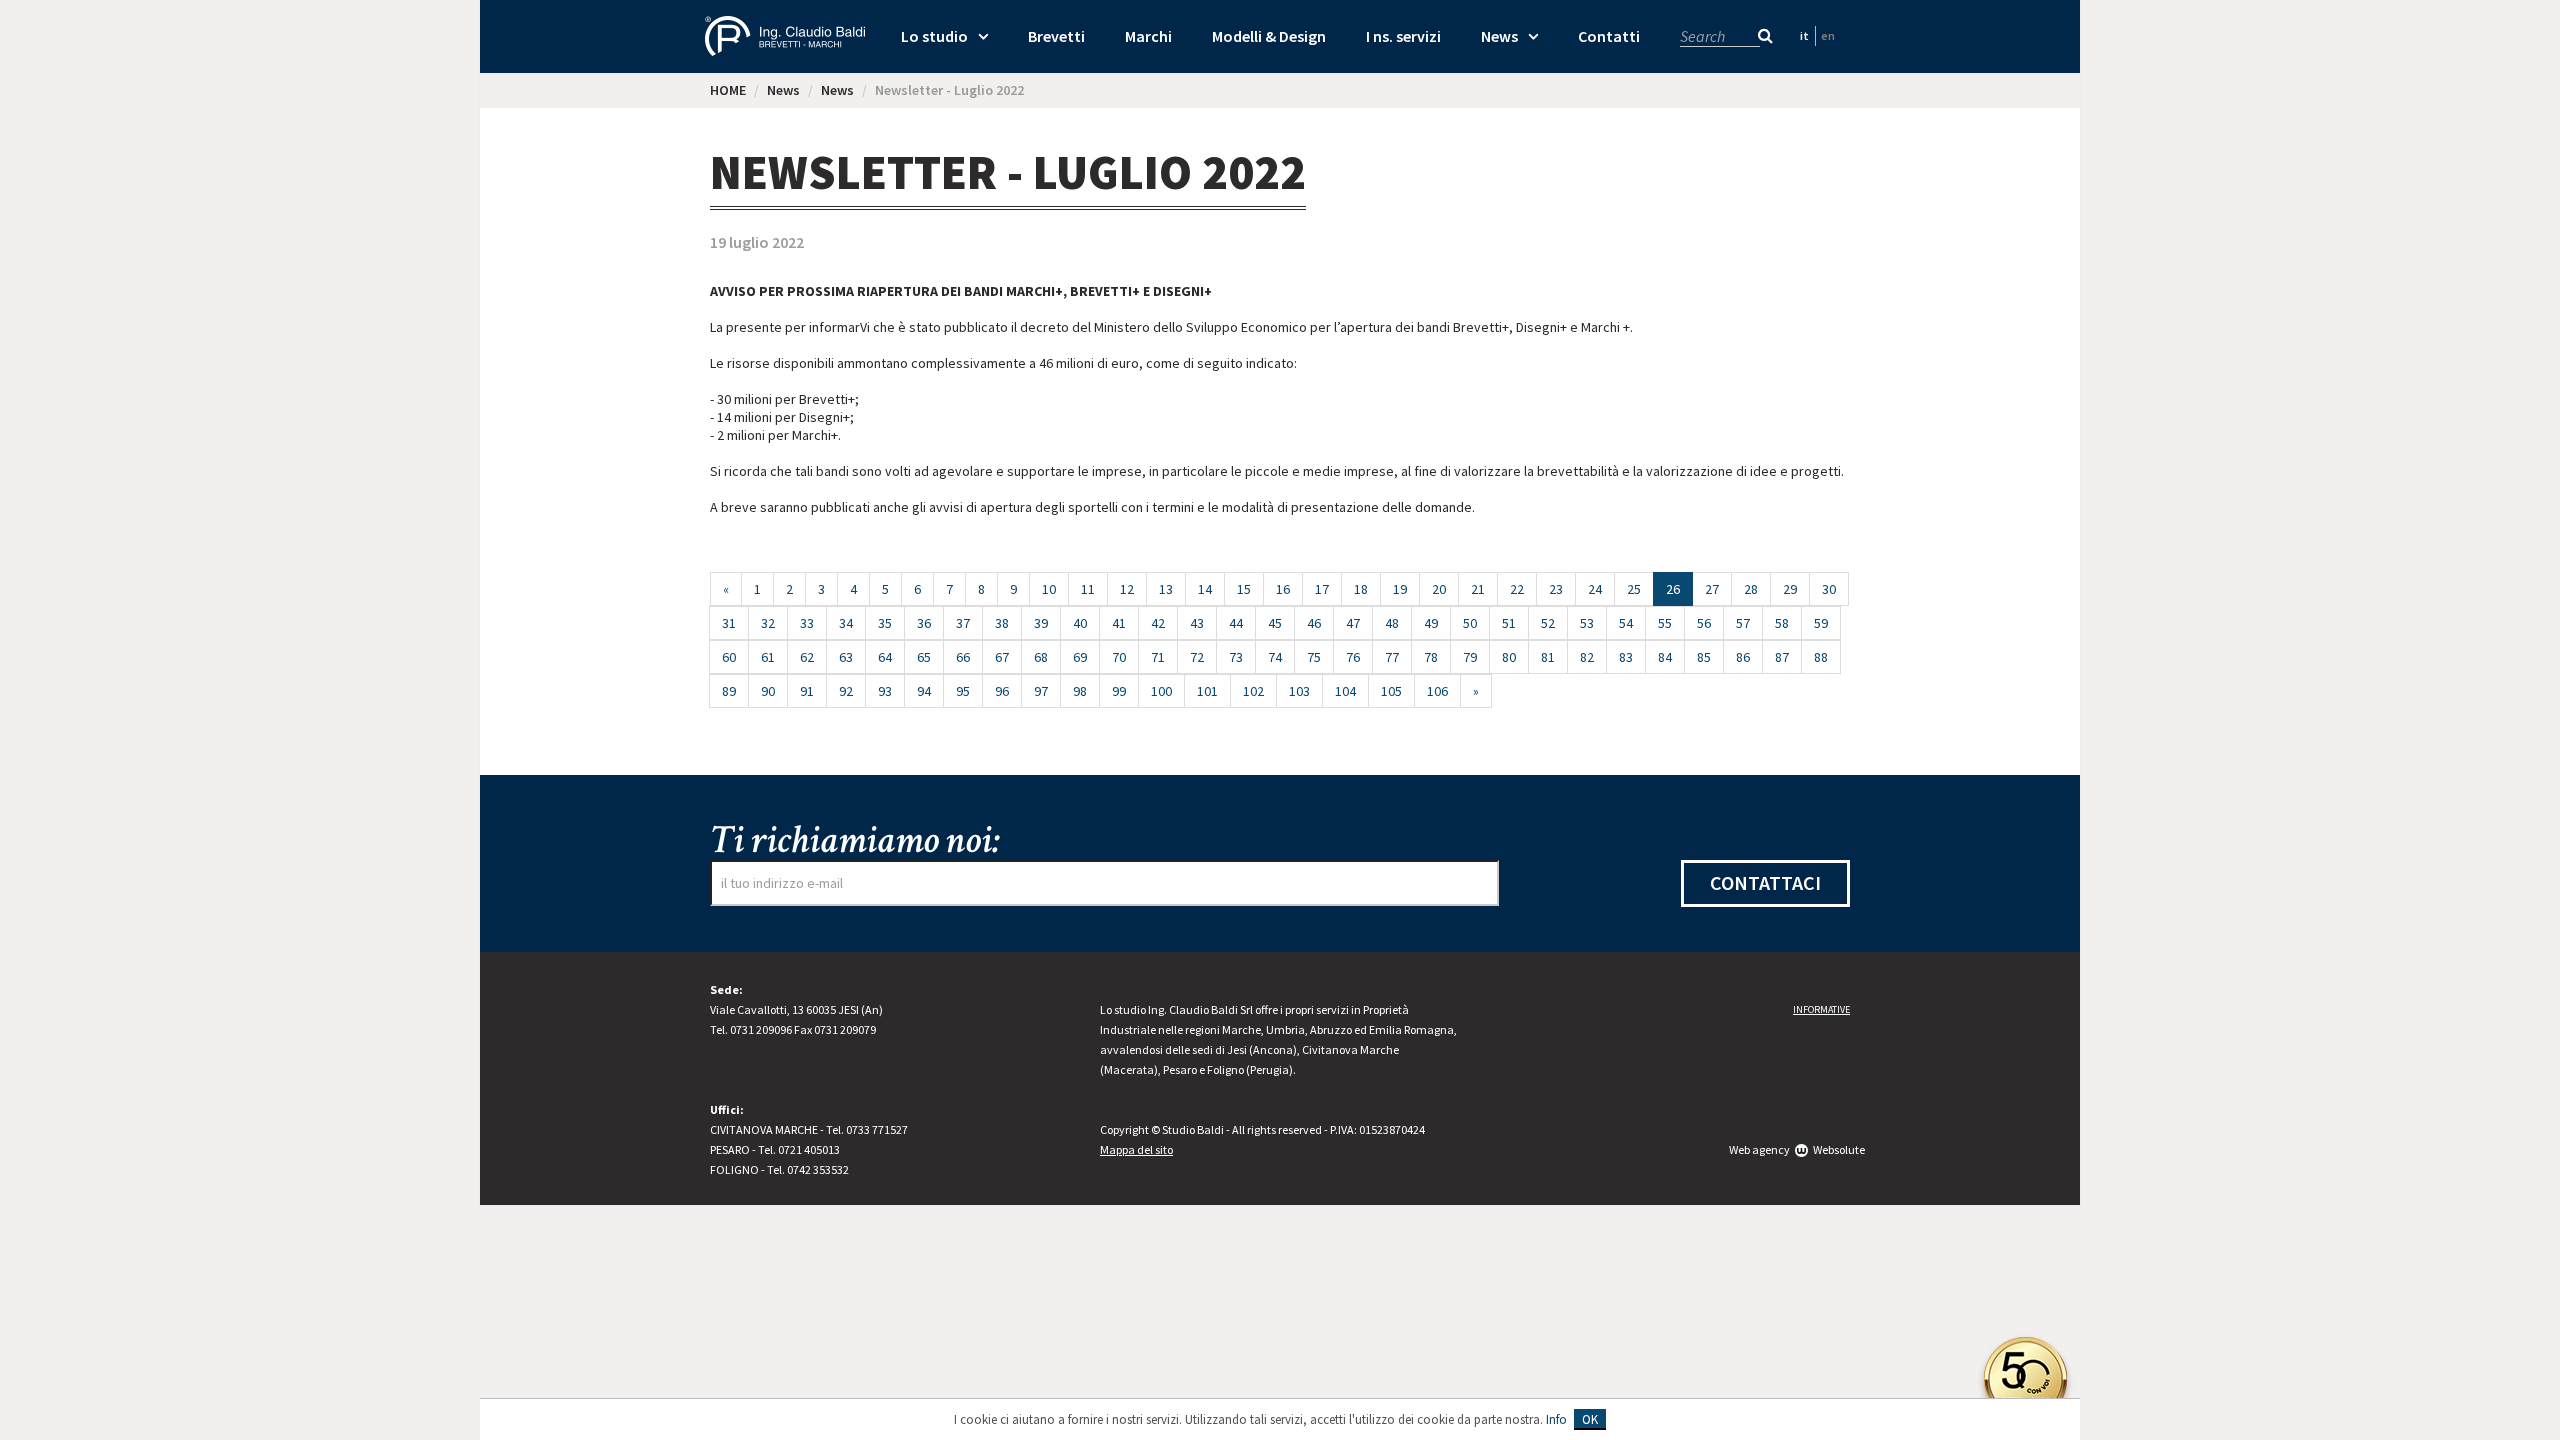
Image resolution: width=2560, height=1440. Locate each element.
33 (807, 623)
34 (846, 623)
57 (1743, 623)
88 (1821, 657)
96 (1002, 691)
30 (1829, 589)
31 (729, 623)
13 (1166, 589)
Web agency (1759, 1149)
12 (1127, 589)
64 (885, 657)
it (1804, 35)
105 (1391, 691)
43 (1197, 623)
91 (807, 691)
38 (1002, 623)
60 (729, 657)
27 (1712, 589)
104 (1345, 691)
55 (1665, 623)
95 (963, 691)
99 (1119, 691)
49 (1431, 623)
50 (1470, 623)
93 (885, 691)
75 (1314, 657)
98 (1080, 691)
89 (729, 691)
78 (1431, 657)
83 (1626, 657)
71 (1158, 657)
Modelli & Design (1269, 36)
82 (1587, 657)
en (1828, 35)
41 (1119, 623)
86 (1743, 657)
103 (1299, 691)
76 (1353, 657)
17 (1322, 589)
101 (1207, 691)
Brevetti (1056, 36)
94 (924, 691)
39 (1041, 623)
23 (1556, 589)
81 (1548, 657)
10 (1049, 589)
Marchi (1148, 36)
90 (768, 691)
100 (1161, 691)
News (1499, 36)
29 (1790, 589)
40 (1080, 623)
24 (1595, 589)
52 (1548, 623)
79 (1470, 657)
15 (1244, 589)
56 (1704, 623)
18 (1361, 589)
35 (885, 623)
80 (1509, 657)
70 (1119, 657)
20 (1439, 589)
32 (768, 623)
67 (1002, 657)
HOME (728, 90)
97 (1041, 691)
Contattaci (1765, 882)
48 (1392, 623)
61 (768, 657)
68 (1041, 657)
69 (1080, 657)
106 (1437, 691)
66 (963, 657)
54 (1626, 623)
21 (1478, 589)
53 (1587, 623)
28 (1751, 589)
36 (924, 623)
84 (1665, 657)
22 (1517, 589)
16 (1283, 589)
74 (1275, 657)
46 (1314, 623)
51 (1509, 623)
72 (1197, 657)
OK (1590, 1419)
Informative (1821, 1009)
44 (1236, 623)
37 (963, 623)
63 (846, 657)
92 (846, 691)
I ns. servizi (1403, 36)
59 (1821, 623)
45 (1275, 623)
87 (1782, 657)
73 (1236, 657)
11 (1088, 589)
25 (1634, 589)
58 (1782, 623)
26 (1679, 588)
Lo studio (934, 36)
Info (1556, 1419)
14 (1205, 589)
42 (1158, 623)
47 (1353, 623)
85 (1704, 657)
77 (1392, 657)
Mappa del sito (1136, 1149)
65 (924, 657)
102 (1253, 691)
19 (1400, 589)
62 (807, 657)
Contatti (1609, 36)
